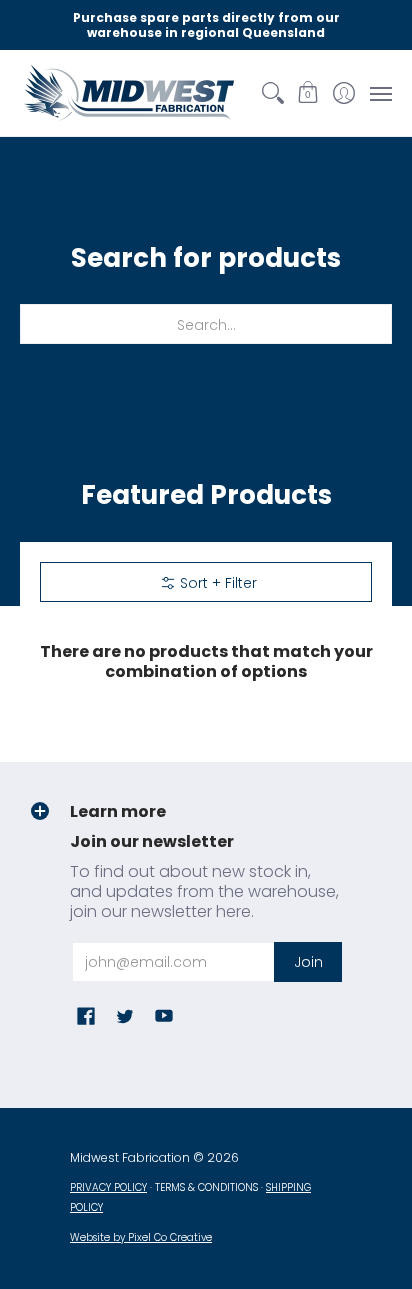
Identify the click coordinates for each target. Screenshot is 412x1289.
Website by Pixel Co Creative (141, 1237)
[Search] (272, 93)
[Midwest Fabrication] (130, 93)
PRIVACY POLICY (108, 1187)
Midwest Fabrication (130, 1157)
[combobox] (206, 324)
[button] (308, 93)
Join (308, 962)
